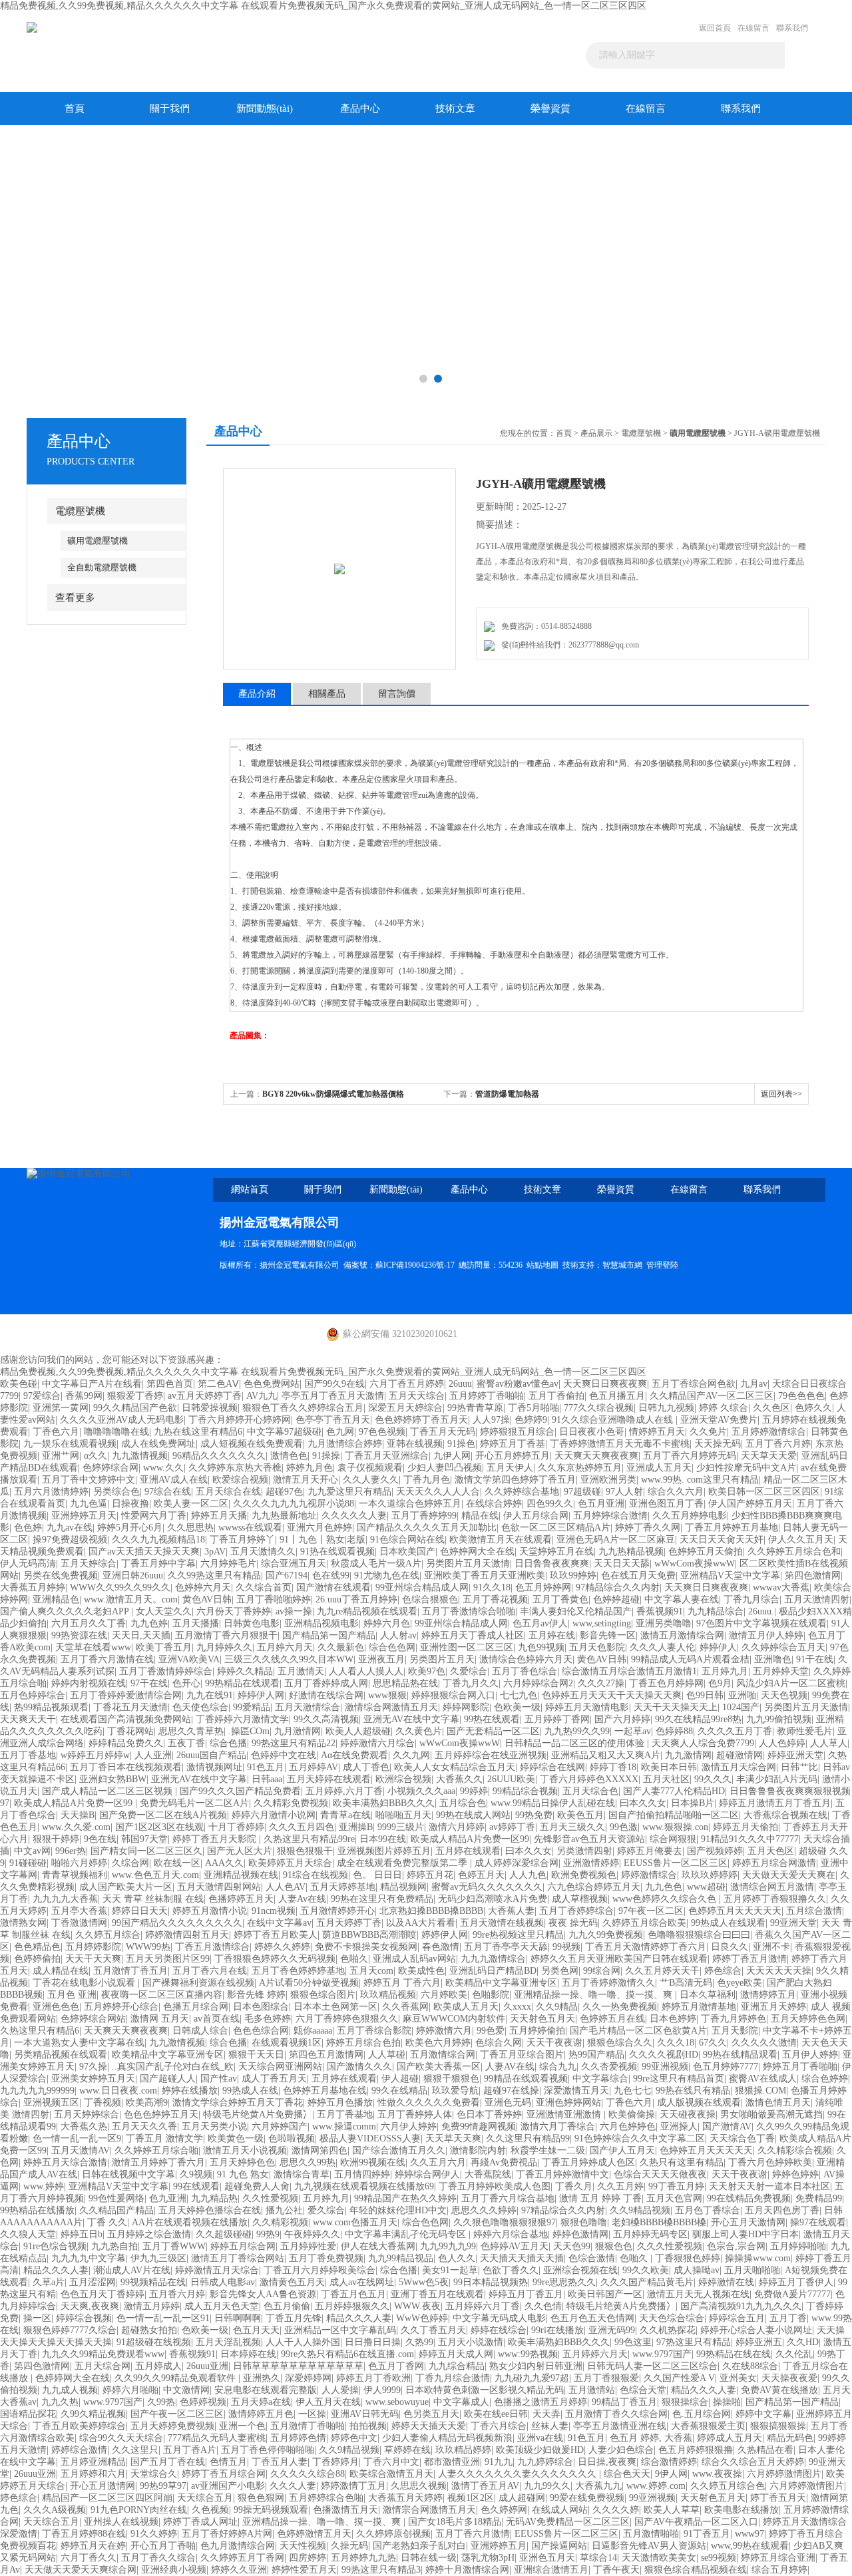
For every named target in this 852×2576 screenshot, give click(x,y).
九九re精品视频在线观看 (367, 1611)
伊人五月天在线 (328, 2402)
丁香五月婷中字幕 (158, 1564)
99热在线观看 (492, 1719)
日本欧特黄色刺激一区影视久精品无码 (485, 2390)
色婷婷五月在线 (612, 2019)
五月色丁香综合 (708, 2210)
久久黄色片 (419, 1731)
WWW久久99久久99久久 (120, 1587)
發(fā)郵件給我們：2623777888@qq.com (568, 645)
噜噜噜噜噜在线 (116, 1432)
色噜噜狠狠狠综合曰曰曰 (699, 1935)
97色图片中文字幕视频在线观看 (761, 1623)
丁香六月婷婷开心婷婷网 (240, 1420)
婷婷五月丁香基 (513, 1444)
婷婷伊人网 (261, 1695)
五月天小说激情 (471, 2342)
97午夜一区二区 (651, 1911)
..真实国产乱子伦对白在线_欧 (173, 2067)
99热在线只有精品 (693, 2091)
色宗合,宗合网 (736, 2246)
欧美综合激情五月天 (391, 2474)
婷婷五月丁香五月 (526, 2294)
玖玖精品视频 (388, 1995)
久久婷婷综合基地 (522, 1492)
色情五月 (228, 2462)
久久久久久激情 (764, 2043)
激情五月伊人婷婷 (766, 1635)
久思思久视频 (419, 2486)
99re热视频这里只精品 (518, 1935)
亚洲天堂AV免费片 (719, 1420)
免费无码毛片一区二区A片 (194, 1803)
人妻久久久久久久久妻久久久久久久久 (519, 2474)
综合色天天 (627, 2474)
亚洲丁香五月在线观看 (437, 2294)
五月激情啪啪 (651, 2534)
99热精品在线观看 (242, 1683)
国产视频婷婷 (715, 1851)
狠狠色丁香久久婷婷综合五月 (303, 1408)
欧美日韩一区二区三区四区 (764, 1492)
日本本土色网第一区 (335, 2007)
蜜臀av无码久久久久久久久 (487, 1887)
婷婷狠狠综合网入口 (453, 1695)
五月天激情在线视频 (502, 1923)
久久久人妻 (293, 2486)
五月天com (371, 1971)
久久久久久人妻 (354, 1516)
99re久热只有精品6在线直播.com (347, 2354)
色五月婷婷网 (543, 1587)
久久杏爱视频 (609, 2067)
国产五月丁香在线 (168, 2462)
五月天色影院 (597, 1647)
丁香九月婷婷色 (734, 2019)
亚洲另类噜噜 (664, 1623)
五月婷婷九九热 (363, 2558)
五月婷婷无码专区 (650, 2234)
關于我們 (170, 108)
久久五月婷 (620, 2186)
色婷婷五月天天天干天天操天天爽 (612, 1695)
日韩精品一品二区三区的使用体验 (576, 1743)
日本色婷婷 (673, 2019)
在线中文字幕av (279, 1923)
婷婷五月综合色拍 (363, 2043)
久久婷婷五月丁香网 (242, 2558)
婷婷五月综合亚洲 (778, 2558)
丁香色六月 (56, 1432)
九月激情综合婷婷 (345, 1444)
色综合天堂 (643, 2390)
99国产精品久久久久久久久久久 (177, 1923)
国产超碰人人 (168, 2079)
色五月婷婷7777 (726, 2067)
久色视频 (210, 2510)
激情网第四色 (319, 2150)
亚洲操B (356, 1827)
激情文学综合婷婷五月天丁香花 (238, 2103)
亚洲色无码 (508, 2103)
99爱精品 (252, 1707)
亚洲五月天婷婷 (773, 2007)
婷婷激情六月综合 (377, 1743)
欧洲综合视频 (403, 1779)
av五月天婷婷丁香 (205, 1396)
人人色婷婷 (782, 1743)
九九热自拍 (114, 2246)
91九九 (499, 2462)
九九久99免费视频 (606, 1935)
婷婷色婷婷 (795, 2174)
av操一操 (294, 1611)
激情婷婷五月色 (261, 2414)
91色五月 (266, 1767)
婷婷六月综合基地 (511, 2234)
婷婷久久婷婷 (282, 1947)
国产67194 (287, 1575)
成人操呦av (697, 2270)
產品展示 (596, 433)
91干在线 (815, 1659)
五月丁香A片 (190, 2450)
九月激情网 (298, 1731)
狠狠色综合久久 (620, 2043)
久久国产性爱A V (679, 2378)
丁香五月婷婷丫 (242, 1540)
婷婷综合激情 (79, 2450)
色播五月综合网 (196, 2007)
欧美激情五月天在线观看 (501, 1540)
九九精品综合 (716, 1611)
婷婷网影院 (466, 1707)
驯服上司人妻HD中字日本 (745, 2234)
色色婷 (28, 1528)
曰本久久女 (643, 1803)
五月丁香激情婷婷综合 (166, 1671)
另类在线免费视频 (61, 1575)
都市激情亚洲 (452, 2462)
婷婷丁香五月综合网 (224, 2474)
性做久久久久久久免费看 (429, 2103)
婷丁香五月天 (778, 2498)
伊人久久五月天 (801, 1540)
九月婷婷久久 (224, 1647)
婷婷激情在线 (726, 2282)
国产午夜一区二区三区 (177, 2414)
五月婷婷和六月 (93, 2474)
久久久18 (676, 2043)
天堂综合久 (154, 2474)
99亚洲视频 (665, 2067)
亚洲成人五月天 (659, 1468)
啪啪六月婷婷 (79, 1863)
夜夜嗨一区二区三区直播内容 (162, 1995)
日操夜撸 (130, 1504)
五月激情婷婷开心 (337, 1911)
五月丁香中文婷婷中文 (89, 1480)
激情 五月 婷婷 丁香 (600, 2198)
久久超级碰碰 (224, 2234)
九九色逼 (89, 1504)
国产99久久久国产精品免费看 (240, 1791)
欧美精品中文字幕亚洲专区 (501, 1983)
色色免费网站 (272, 1384)
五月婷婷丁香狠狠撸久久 (775, 1899)
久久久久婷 (616, 2510)
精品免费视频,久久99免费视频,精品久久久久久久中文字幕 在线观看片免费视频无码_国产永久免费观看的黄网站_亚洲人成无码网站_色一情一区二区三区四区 (323, 6)
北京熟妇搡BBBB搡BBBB (431, 1911)
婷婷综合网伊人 (427, 2174)
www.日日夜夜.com (118, 2091)
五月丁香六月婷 (778, 1444)
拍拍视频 (368, 2426)
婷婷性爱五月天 (304, 2570)
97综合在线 (168, 1492)
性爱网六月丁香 (154, 1516)
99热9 (268, 2234)
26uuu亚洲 (207, 2366)
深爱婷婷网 (308, 2378)
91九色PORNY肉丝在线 (139, 2510)
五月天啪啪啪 (752, 2270)
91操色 (461, 1444)
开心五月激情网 (103, 2486)
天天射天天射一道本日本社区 (769, 2186)
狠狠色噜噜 (584, 2222)
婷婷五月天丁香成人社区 (473, 1635)
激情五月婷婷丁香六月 (158, 2162)
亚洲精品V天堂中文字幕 (730, 1575)
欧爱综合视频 (240, 1480)
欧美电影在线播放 (742, 2510)
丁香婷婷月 (335, 2462)
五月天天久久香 (144, 2126)
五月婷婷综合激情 (610, 1516)
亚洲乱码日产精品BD (493, 1971)
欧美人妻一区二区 (191, 1504)
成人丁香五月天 (274, 2079)
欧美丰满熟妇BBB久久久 (384, 1803)
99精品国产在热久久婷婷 (405, 2198)
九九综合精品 (457, 2366)
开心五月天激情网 (748, 2222)
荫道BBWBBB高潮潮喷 (369, 1935)
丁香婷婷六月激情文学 (242, 1719)
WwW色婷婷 (422, 2318)
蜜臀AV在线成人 (763, 2079)
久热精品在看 (765, 2450)
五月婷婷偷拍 (537, 2031)
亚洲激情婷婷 (591, 1863)
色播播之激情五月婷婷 (540, 2402)
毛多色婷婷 (268, 2019)
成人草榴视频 (580, 1899)
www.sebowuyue (397, 2402)
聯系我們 (792, 28)
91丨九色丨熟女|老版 (322, 1540)
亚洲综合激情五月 (551, 2570)
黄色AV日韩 (207, 1599)
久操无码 (349, 2546)
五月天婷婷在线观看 (329, 1779)
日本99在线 (383, 1839)
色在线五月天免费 (638, 1575)
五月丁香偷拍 (556, 1396)
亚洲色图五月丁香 (666, 1504)
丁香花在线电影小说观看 (85, 1983)
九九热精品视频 (631, 1552)
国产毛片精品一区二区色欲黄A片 (638, 2031)
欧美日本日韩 (669, 1767)
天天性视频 (303, 2546)
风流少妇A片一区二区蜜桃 (791, 1683)
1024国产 (741, 1707)
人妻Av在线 (302, 1899)
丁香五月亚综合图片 (522, 2055)
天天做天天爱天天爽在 (789, 1875)
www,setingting (602, 1623)
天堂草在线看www (93, 1647)
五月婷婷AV (314, 1767)
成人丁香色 (366, 1767)
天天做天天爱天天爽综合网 (81, 2570)
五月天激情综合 (308, 1707)
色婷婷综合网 (110, 1468)
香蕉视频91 (660, 1611)
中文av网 (32, 1851)
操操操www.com (758, 2258)
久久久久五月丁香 (735, 1731)
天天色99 (572, 2246)
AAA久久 (224, 1863)
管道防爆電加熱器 (507, 1094)
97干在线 (149, 1683)
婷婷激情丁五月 (353, 2486)
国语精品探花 (28, 2414)
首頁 (75, 108)
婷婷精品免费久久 (126, 1743)
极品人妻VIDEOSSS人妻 (370, 2138)
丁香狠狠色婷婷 (688, 2258)
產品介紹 (257, 694)
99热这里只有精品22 (294, 1743)
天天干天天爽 (93, 1959)
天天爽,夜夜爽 (90, 2306)
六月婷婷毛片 (228, 1564)
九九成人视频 (70, 2390)
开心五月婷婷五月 (513, 1456)
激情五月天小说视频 (245, 2150)
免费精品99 (819, 2198)
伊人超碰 (400, 2079)
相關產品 (327, 694)
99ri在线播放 (557, 2330)
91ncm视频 (274, 1911)
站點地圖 (542, 1265)
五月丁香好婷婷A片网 (227, 2534)
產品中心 (360, 108)
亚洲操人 (679, 2126)
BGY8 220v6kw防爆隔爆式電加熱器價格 (333, 1094)
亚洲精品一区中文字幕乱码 (340, 2330)
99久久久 (713, 1779)
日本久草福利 (708, 1995)
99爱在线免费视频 (587, 2498)
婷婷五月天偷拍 (745, 1827)
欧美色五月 (580, 1815)
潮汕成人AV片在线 (132, 2270)
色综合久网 (499, 2043)
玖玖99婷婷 (573, 1575)
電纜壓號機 (80, 511)
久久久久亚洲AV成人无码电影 (122, 1420)
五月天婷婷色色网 (808, 2019)
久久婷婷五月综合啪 (156, 2150)
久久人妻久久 (371, 1480)
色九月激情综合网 (238, 2546)
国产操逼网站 (559, 2546)
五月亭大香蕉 (79, 1911)
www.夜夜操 (717, 2474)
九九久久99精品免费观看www (103, 2354)
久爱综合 (469, 1671)
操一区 (37, 2318)
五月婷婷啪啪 (798, 2246)
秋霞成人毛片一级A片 (376, 1564)
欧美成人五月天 (466, 2007)
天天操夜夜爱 (789, 2378)
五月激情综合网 (443, 2055)
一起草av (633, 1731)
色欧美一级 (517, 1707)
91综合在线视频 (316, 1875)
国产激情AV (727, 2126)
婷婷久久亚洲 (239, 2570)
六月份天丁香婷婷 (234, 1611)
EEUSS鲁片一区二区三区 (676, 1863)
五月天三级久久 (572, 1827)
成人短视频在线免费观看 (252, 1444)
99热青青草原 (475, 1408)
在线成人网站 (560, 2510)
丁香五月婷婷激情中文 (562, 2174)
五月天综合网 (103, 2366)
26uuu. (761, 1611)
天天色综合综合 (672, 2318)
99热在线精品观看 (740, 2055)
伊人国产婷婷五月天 (750, 1504)
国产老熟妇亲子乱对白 (419, 2546)
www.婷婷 (44, 2186)
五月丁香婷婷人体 (415, 2115)
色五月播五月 (617, 1396)
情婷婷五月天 (657, 1432)
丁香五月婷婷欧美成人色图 (495, 2186)
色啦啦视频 (292, 2138)
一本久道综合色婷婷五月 (410, 1504)
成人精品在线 (61, 1971)
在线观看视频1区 (287, 2043)
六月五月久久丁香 (89, 1623)
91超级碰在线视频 (154, 2342)
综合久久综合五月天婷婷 (753, 2462)
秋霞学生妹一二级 (548, 2150)
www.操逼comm (344, 2126)
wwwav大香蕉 (781, 1587)
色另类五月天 (431, 2414)
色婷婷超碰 (616, 1599)
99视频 (566, 1947)
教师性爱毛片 (805, 1731)
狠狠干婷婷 (56, 1839)
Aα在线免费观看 (354, 1755)
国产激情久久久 (359, 2067)
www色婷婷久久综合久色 (666, 1899)
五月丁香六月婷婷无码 (690, 1456)
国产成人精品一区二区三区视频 (108, 1791)
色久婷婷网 (504, 2510)
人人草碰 (387, 2055)
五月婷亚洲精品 (93, 2462)
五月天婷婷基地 (343, 1887)
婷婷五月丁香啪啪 (800, 2067)
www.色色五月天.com (155, 1875)
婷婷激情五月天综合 (217, 2270)
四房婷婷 (308, 2558)
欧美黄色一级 (236, 2138)
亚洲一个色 (242, 2426)
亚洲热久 (262, 2378)
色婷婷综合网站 (93, 2019)
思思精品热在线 (405, 1683)
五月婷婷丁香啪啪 (487, 1396)
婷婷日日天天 (140, 1911)
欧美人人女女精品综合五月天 (455, 1767)
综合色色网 (392, 1647)
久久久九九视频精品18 (158, 1540)
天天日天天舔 (622, 1564)
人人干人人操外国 (303, 2342)
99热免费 (534, 1815)
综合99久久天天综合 (121, 2438)
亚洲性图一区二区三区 (467, 1647)
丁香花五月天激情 (130, 1707)
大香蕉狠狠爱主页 (708, 2426)
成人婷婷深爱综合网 (517, 1863)
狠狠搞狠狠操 (778, 2426)
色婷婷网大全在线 (477, 1552)
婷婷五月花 (430, 1875)
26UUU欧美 (511, 1779)
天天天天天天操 (779, 1971)
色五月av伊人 (540, 1623)
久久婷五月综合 (108, 1935)
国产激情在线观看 (333, 1587)
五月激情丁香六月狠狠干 (226, 1635)
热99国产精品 (596, 2055)
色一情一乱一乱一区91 (163, 2318)
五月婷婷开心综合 (121, 2007)
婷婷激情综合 (649, 1875)
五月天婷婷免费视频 (172, 2426)
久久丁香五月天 (433, 2330)
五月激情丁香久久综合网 (616, 2414)
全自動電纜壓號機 (102, 567)
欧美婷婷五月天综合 (290, 1863)
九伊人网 (452, 1456)
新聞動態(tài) (265, 108)
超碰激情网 (740, 1755)
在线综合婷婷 (494, 1504)
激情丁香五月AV (485, 2486)
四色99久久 (550, 1504)
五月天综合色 (590, 1791)
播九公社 (284, 2210)
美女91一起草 (450, 2270)
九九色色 (664, 1887)
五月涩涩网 (93, 2282)
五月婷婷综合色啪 (326, 2498)
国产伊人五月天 (622, 2150)
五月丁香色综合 (525, 1671)
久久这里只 (135, 2450)
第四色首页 (170, 1384)
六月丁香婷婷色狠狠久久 (347, 2019)
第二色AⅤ (218, 1384)
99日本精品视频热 (491, 2282)
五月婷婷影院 (93, 1947)
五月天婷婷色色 (242, 2162)
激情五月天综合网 (739, 1767)
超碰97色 (284, 1492)
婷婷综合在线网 (552, 1767)
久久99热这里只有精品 (214, 1575)
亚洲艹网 (61, 1456)
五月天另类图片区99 (168, 1959)
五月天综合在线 (228, 1492)
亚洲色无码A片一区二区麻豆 (616, 1540)
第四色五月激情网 (326, 2055)
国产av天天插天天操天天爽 (144, 1552)
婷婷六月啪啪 (130, 2390)
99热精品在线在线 (734, 2354)
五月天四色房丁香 (782, 2210)
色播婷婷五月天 (241, 1899)
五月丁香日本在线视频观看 (126, 1767)
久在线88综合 (750, 2366)
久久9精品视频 (640, 2210)
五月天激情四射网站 (219, 1887)
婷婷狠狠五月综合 (517, 1432)
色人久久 (457, 2258)
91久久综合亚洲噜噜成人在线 (614, 1420)
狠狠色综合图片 (323, 1995)
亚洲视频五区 (51, 2103)
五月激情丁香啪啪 (308, 2426)
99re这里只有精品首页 (679, 2079)
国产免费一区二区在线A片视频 (163, 1815)
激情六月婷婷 (457, 1827)
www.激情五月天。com (131, 1599)
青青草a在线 (345, 1815)
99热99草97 (163, 2486)
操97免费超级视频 (70, 1540)
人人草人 (829, 1743)
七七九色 (519, 1695)
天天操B (78, 1815)
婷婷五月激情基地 (699, 2007)
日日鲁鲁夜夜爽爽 (552, 1564)
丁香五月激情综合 (212, 1947)
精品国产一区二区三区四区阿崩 (107, 2498)
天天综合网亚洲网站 (280, 2067)
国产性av (219, 2079)
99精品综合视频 (525, 1791)
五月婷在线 (552, 1635)
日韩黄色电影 (252, 1623)
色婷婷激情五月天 (314, 2534)
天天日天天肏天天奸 (722, 1540)
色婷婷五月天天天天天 (735, 1911)
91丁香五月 (707, 2534)
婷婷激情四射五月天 (187, 1935)
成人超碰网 (522, 2498)
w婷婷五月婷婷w (95, 1755)
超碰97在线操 (511, 2091)
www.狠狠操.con (675, 1827)
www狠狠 (387, 1695)
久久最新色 (341, 1647)
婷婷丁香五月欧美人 (276, 1935)
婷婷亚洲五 (759, 2342)
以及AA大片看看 (421, 1923)
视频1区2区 (471, 2498)
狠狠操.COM (760, 2091)
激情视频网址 (214, 1767)
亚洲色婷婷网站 (568, 2103)
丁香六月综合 (499, 2426)
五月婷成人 (158, 2366)
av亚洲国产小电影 (228, 2486)
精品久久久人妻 (56, 2270)
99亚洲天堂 (793, 1923)
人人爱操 (340, 2390)
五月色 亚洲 (72, 1995)
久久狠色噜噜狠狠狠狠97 (505, 2222)
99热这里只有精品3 (381, 2570)
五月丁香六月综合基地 (508, 2198)
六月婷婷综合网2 (538, 1683)
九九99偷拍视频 (779, 1719)
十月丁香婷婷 (236, 1827)
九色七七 (632, 2091)
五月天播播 (196, 1623)
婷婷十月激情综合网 (467, 2570)
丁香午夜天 (616, 2570)
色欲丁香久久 (511, 2270)
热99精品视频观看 (51, 1707)
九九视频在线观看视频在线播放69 (364, 2186)
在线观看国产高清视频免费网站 (126, 1719)
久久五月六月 (438, 2162)
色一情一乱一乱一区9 (77, 2138)
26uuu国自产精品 (211, 1755)
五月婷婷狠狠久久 (352, 2306)
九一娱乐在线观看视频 (70, 1444)
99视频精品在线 (153, 2282)
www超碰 (706, 1887)
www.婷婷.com (656, 2486)
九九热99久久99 (577, 1731)
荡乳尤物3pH (488, 2558)
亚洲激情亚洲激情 (565, 2115)
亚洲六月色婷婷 (319, 1528)
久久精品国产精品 (116, 2210)
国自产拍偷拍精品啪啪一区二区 (674, 1815)
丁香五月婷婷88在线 (84, 2534)
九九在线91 (210, 1695)
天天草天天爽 (453, 2138)
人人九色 (528, 1875)
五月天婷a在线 (261, 2402)
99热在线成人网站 (473, 1815)
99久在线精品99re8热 (698, 1719)
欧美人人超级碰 (358, 1731)
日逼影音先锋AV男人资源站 (649, 2546)
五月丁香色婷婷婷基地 (298, 1971)
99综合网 (602, 1971)
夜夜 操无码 (573, 1923)
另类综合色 (116, 1492)
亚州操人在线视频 (121, 2522)
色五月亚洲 (601, 1504)
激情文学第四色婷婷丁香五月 (515, 1480)
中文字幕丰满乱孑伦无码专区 (407, 2234)
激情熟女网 (23, 1923)
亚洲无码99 (612, 2330)
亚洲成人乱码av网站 (414, 1959)
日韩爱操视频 (210, 1408)
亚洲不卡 (771, 1947)
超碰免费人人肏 (257, 2186)
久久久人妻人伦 (662, 1647)
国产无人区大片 (240, 1851)
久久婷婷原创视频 (393, 2534)
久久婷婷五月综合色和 (794, 1552)
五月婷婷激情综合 (769, 1432)
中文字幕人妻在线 (682, 1599)
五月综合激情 (814, 1911)
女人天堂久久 (164, 1611)
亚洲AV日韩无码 (365, 2414)
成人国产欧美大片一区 (126, 1887)
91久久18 (492, 1587)
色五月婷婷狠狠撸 (696, 2450)
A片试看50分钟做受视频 (309, 1983)
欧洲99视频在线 (373, 2162)
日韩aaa (267, 1779)
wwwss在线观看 (250, 1528)
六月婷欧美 (444, 1995)
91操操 (326, 1456)
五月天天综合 (417, 1396)
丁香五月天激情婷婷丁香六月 (646, 1947)
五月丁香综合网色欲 (694, 1384)
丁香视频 (103, 2103)
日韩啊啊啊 (238, 2318)
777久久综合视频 (599, 1408)
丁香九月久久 (471, 1683)
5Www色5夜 (424, 2282)
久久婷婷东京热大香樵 (235, 1468)
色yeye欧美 (740, 1983)
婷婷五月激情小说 (210, 1911)
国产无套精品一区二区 (493, 1731)
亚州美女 (738, 2378)
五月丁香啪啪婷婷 (274, 1599)
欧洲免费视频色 (584, 1875)
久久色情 (543, 2306)
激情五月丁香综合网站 (238, 2258)
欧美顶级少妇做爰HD (540, 2450)
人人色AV (286, 1887)
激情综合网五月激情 (772, 1887)
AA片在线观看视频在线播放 (190, 2222)
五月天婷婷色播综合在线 (210, 2210)
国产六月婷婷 (622, 1719)
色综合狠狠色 (430, 1599)
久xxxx (517, 2007)
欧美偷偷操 (632, 2115)
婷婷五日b (82, 2234)
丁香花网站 (130, 1731)
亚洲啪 (742, 1695)
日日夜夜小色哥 (592, 1432)
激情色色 (289, 1456)
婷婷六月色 (387, 1623)
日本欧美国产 (407, 1552)
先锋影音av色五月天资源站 (589, 1839)
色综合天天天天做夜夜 (660, 2174)
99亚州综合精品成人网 (422, 1587)
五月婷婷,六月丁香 (344, 1791)
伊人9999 (382, 2390)
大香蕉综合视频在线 (785, 1815)
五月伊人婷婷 (810, 2055)
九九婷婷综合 (545, 2462)
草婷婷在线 (407, 2450)
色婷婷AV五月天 (515, 2246)
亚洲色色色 (56, 2007)
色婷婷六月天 (203, 1587)
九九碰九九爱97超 (532, 2378)
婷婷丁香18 (613, 1767)
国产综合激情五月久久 (399, 2150)
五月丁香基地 (28, 1755)
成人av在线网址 (362, 2282)
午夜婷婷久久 (312, 2234)
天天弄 (546, 2414)
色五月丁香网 (396, 2366)
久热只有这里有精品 (682, 2162)
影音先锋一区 (608, 1635)
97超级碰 (582, 1492)
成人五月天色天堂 (222, 2306)
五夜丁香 (186, 1743)
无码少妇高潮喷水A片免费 (493, 1899)
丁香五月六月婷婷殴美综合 (319, 2270)
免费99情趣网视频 (479, 2126)
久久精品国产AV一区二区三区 (712, 1396)
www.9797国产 (662, 2354)
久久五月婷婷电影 (690, 1516)
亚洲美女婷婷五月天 (93, 2079)
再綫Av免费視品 (504, 2162)
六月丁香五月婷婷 (407, 1384)
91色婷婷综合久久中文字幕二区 (640, 2138)
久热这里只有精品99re (309, 1839)
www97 (749, 2534)
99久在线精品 (399, 2091)
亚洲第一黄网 (61, 1408)
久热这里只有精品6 (40, 2031)
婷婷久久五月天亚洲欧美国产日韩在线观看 (619, 1959)
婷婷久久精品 (245, 1671)
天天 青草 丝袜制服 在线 (153, 1899)
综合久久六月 (676, 1492)
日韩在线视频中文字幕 (128, 2174)
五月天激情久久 (263, 1552)
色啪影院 (491, 1995)
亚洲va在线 (540, 2438)
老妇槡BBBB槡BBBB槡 (659, 2222)
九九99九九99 (448, 2246)
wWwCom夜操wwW (695, 1564)
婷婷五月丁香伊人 (796, 2282)
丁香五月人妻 (280, 2462)
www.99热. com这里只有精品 (700, 1480)
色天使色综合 (200, 1707)
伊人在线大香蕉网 (378, 2246)
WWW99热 (148, 1947)
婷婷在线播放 (190, 2091)
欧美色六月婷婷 (438, 2043)
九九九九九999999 (37, 2091)
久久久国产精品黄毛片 (647, 2282)
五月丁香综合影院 (374, 2031)
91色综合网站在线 (407, 1540)
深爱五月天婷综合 (405, 1408)
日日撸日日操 (373, 2342)
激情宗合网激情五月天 (429, 2510)
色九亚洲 (168, 2198)
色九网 (340, 1432)
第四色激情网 (813, 1575)
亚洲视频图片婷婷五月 (384, 1851)
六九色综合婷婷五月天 (594, 1887)
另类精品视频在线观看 (61, 2055)
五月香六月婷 (177, 2294)
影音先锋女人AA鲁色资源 (263, 2294)
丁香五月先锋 (294, 2318)
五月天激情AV (81, 2150)
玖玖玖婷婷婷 (710, 1875)
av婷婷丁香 (512, 1827)
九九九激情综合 (493, 1959)
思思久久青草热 (191, 1731)
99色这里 (633, 2342)
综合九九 (558, 2067)
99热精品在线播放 (37, 2210)
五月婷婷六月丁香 (483, 2306)
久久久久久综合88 (308, 2474)
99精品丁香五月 (624, 2402)
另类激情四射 (584, 1851)
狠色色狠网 (261, 2498)
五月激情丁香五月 (130, 1971)
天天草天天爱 (769, 1456)
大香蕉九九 (598, 2486)
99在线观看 (196, 2186)
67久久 (713, 2043)
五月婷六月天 (285, 1647)
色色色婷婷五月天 (161, 2115)
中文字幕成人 (461, 2402)
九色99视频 (541, 1647)
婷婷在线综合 (499, 2330)
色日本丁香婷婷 (489, 2115)
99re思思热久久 (564, 2282)
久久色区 (771, 1408)
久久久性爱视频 (670, 2246)
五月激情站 (592, 2390)
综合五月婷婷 (779, 2570)
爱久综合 (326, 2210)
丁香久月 (574, 2186)
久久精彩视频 (280, 2222)
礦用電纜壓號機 (98, 541)
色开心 (186, 1683)
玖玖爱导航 (455, 2091)
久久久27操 (601, 1683)
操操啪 (727, 2402)
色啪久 (354, 1959)
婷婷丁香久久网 (648, 1528)
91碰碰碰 (28, 1863)
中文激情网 (186, 2390)
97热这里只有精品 (694, 2342)
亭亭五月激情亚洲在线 (620, 2426)
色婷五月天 (481, 1875)
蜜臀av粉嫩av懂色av (518, 1384)
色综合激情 (592, 2258)
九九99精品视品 (401, 2258)
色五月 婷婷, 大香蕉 (651, 2438)
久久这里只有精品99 (528, 2138)
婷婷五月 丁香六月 (402, 1983)
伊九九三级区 (158, 2258)
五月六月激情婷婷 (51, 1492)
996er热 (71, 1851)
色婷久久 (813, 1408)
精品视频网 (403, 1887)
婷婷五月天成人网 (456, 2354)
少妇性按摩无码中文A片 (746, 1468)
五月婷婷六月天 (595, 2354)
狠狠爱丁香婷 (135, 1396)
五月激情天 (301, 1671)
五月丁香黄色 (560, 1599)
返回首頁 (715, 28)
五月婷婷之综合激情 (149, 2234)
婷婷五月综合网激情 (774, 1863)
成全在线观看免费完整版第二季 (403, 1863)
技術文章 (455, 108)
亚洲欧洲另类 (608, 1480)
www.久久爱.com (76, 1827)
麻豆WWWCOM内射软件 (454, 2019)
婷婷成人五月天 (730, 2438)
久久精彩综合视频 (795, 2150)
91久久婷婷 (154, 2534)
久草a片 (49, 2282)
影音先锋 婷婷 (256, 1995)
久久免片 (708, 1432)
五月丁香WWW (174, 2246)
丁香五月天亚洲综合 (387, 1456)
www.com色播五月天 (355, 2222)
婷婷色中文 (354, 2438)
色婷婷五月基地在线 (325, 2091)
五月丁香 (788, 2318)
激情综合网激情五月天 (391, 1707)
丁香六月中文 (391, 2462)
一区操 (312, 2414)
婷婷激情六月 (444, 2031)
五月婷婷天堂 (781, 1671)
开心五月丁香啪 (163, 2546)
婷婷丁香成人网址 (200, 2522)
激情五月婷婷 (152, 2306)
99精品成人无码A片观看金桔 (690, 1659)
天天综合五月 (205, 2498)
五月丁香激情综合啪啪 (469, 1611)
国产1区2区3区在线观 (159, 1827)
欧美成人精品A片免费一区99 (75, 1803)
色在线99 (331, 1575)
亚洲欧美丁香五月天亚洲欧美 (485, 1575)
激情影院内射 (478, 2150)
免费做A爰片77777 (792, 2294)
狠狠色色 (614, 2246)
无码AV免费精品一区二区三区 (568, 2522)
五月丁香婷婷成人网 (326, 1683)
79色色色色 (801, 1396)
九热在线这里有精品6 (198, 1432)
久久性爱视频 (270, 2198)
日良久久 (730, 1947)
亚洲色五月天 (547, 2558)
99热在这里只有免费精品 (382, 1899)
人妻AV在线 (510, 2067)
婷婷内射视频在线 (89, 1683)
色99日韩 (705, 1695)
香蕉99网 (84, 1396)
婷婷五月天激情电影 (587, 1707)
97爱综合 (42, 1396)
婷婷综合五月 (737, 2318)
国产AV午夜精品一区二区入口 (696, 2522)
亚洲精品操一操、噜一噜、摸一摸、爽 (594, 1995)
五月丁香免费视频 (326, 2258)
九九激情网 (688, 1755)
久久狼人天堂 (28, 2234)
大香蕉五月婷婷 (33, 1587)
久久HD (803, 2342)
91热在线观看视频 (337, 1552)
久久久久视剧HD (664, 2055)
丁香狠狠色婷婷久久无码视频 (275, 1959)
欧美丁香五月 (164, 1647)
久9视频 (196, 2174)
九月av (754, 1384)
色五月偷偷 (287, 2306)
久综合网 (130, 1863)
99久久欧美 (646, 2270)
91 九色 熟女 (243, 2174)
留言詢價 (397, 694)
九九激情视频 (140, 1456)
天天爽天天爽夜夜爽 (596, 1456)
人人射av (398, 1635)
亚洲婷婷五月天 (84, 1516)
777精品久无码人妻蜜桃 (217, 2438)
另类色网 (560, 1971)
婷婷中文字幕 (763, 2414)
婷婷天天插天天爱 (429, 2426)
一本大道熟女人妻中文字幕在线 (79, 2043)
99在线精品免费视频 (749, 2198)
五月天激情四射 (817, 1599)
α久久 (96, 1456)
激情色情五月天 (778, 2103)
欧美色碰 (19, 1384)
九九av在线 (70, 1528)
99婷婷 (474, 1791)
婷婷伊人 (718, 1647)
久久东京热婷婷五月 (580, 1468)
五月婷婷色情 (298, 2438)
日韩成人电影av (223, 2282)
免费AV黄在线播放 (779, 2390)
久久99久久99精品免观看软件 (176, 2378)
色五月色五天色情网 (592, 2318)
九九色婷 (149, 1623)
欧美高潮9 (147, 2103)
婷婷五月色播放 (340, 2103)
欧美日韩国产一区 (605, 2294)
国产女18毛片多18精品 (455, 2522)
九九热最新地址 (284, 1516)
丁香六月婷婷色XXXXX (589, 1779)
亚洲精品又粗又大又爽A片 (606, 1755)
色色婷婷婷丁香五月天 (421, 1420)
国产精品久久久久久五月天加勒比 (427, 1528)
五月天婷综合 (89, 1564)
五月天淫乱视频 (228, 2342)
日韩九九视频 (666, 1408)
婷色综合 (723, 1971)
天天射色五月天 (542, 2019)
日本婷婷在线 (248, 2354)
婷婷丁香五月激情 (749, 1959)
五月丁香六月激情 (473, 2534)
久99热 (161, 2402)
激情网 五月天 (160, 2019)
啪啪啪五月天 (403, 1815)
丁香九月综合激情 (453, 2378)
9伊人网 (671, 2474)
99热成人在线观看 (728, 1923)
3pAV (215, 1552)
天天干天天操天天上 (676, 1707)
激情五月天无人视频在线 (698, 2294)
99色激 (624, 1827)
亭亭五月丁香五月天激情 (333, 1396)
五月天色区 (771, 1851)
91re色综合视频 (55, 2246)
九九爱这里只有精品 (349, 1492)
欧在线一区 (177, 1863)
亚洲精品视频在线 (241, 1875)
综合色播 (228, 1743)
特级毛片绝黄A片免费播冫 (258, 2115)
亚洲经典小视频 (174, 2570)
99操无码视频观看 (271, 2510)
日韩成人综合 (200, 2031)
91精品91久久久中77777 (750, 1839)
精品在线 (480, 1516)
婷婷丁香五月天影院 (216, 1839)
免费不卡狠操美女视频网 (366, 1947)
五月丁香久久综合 (158, 2558)
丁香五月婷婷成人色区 (588, 2162)
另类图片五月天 (442, 1659)
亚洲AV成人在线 (174, 1480)
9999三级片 (401, 1827)
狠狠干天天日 (256, 2055)
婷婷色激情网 (580, 2234)
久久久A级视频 (55, 2510)
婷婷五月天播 (219, 1516)
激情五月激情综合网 (682, 1635)
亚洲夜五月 (381, 1659)
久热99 (419, 2342)
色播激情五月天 (345, 2510)
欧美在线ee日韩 (496, 2414)
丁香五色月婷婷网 (666, 1683)
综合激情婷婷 (669, 2462)
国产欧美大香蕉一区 (439, 2067)
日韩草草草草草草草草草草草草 (298, 2366)
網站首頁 (250, 1190)
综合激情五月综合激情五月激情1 (629, 1671)
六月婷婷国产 (280, 2126)
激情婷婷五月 (768, 1995)
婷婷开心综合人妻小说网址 (756, 2330)
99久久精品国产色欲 (135, 1408)
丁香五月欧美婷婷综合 (79, 2426)
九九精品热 (214, 2198)
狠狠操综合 (685, 2402)
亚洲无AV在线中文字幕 (411, 1719)
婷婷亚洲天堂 (795, 1755)
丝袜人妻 (550, 2426)
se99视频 (719, 2558)
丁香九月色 (427, 1480)
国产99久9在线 (334, 1384)
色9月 (720, 1683)
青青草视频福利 (75, 1875)
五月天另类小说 (214, 2126)
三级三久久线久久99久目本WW (289, 1659)
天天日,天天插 (141, 1635)
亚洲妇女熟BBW (113, 1779)
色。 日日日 (377, 1875)
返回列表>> (781, 1094)
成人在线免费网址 (158, 1444)
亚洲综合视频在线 (580, 2270)
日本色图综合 (261, 2007)
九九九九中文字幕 (89, 2258)
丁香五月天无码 (443, 1432)
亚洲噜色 (773, 1659)
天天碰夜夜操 (688, 2115)
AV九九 (262, 1396)
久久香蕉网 (405, 2007)
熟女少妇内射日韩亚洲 (536, 2366)
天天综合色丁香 (742, 2138)
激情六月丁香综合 (558, 2126)
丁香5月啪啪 (533, 1408)
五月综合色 (463, 1803)
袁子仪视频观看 (370, 1468)
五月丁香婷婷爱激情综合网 (126, 1695)
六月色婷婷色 (628, 2126)
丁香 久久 (107, 2222)
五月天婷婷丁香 (349, 1923)
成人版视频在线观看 (699, 2103)
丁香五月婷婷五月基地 (732, 1528)
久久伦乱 (794, 2354)
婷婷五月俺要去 (650, 1851)
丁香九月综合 (751, 1599)
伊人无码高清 (28, 1564)
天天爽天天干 (28, 1719)
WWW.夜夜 (417, 2306)
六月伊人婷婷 (409, 2126)
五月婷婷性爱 (308, 2246)
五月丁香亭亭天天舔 (506, 1947)
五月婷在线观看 (468, 1851)
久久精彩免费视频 (291, 1803)
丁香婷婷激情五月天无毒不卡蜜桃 (620, 1444)
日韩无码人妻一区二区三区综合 (652, 2366)
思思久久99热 (308, 2162)
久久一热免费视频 (620, 2007)
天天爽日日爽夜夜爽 (605, 1384)
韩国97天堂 (144, 1839)
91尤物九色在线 (387, 1575)
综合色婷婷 (825, 2079)
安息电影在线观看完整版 (266, 2390)
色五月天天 (256, 2330)
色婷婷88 (674, 1731)
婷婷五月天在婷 (93, 2546)
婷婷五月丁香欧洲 (373, 2378)
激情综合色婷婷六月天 (526, 1659)
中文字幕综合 (600, 2079)
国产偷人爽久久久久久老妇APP (66, 1611)
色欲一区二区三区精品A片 (556, 1528)
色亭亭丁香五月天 (333, 1420)
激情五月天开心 (306, 1480)
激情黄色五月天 (292, 2282)
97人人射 (624, 1492)
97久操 (93, 2067)
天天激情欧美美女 (659, 2558)
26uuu (460, 1384)
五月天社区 (666, 1779)
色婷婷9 (531, 1420)
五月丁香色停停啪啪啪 (268, 2450)
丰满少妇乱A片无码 (777, 1779)
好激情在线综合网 (326, 1695)
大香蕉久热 (84, 2126)
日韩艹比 (799, 1767)
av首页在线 (217, 2019)
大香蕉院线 (488, 2174)
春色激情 (441, 1947)
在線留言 (753, 28)
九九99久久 (547, 2486)
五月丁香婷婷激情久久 (608, 1983)
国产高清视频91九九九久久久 (741, 2306)
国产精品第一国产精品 (329, 1635)
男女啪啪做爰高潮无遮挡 (771, 2115)
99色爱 (491, 2031)
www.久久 (163, 1468)
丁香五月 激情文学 (164, 2138)
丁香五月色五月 (353, 2294)
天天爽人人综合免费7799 (703, 1743)
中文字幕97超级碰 (284, 1432)
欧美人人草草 (672, 2510)
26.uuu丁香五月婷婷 (356, 1599)
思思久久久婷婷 (484, 2210)
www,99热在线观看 (750, 2546)
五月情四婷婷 (362, 2174)
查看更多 (75, 598)
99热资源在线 (79, 1635)
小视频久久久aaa (421, 1791)
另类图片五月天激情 (468, 1564)
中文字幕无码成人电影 (499, 2318)
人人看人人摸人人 (366, 1671)
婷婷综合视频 (84, 2318)
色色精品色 (37, 1947)
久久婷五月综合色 (728, 2486)
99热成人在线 (250, 2091)
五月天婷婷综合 (87, 2115)
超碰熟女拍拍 (149, 2330)
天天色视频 (784, 1695)
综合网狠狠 (673, 1839)
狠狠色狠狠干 (305, 1851)
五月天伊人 (510, 1468)
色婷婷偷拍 (37, 1959)
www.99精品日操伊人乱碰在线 (553, 1803)
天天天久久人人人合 (438, 1492)
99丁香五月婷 (676, 2186)
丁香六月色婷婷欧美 (770, 2162)
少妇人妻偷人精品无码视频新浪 (447, 2438)
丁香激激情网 (79, 1923)
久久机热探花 (668, 2330)
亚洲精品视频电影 (321, 1623)
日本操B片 (693, 1803)
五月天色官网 (674, 2198)
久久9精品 (557, 2007)
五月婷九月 (725, 1671)
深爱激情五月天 (576, 2091)
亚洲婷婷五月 (499, 2546)
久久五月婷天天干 (662, 1971)
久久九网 (411, 1755)
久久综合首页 (264, 1587)
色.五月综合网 (702, 2414)
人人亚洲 (153, 1755)
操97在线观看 (818, 2222)
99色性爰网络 (116, 2198)
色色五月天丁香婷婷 (103, 2294)
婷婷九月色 (310, 1468)
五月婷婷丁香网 (557, 1719)
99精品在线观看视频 (526, 2079)
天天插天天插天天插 (522, 2258)
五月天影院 (735, 2031)
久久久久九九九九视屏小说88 (294, 1504)
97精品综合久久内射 (618, 1587)
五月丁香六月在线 (210, 1971)
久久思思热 (190, 1528)
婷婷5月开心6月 (130, 1528)
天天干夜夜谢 (554, 2043)
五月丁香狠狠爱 (606, 2378)
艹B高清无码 (686, 1983)
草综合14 (598, 2558)
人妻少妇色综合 (621, 2450)
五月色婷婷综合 (33, 1695)
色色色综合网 (261, 2031)
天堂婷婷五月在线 (556, 1552)
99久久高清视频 (326, 1719)
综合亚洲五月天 (294, 1564)
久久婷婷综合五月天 (783, 1647)
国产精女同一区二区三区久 (146, 1851)
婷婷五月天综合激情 (65, 2162)
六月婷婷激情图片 (784, 2474)
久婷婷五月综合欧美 (644, 1923)
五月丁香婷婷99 (424, 1516)
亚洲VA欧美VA (189, 1659)
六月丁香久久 (89, 2558)
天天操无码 (718, 1444)
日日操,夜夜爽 (607, 2462)
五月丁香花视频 (495, 1599)
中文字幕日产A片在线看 (92, 1384)
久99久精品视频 (93, 2414)
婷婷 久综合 (724, 1408)
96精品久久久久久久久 (219, 1456)
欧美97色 (427, 1671)
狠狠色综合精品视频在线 (696, 2570)
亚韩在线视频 (415, 1444)
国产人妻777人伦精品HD (674, 1791)
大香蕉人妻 (511, 1911)
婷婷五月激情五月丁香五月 (775, 1803)
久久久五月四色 (302, 1827)
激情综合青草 (302, 2174)
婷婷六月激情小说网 (274, 1815)
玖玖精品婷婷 (463, 2450)
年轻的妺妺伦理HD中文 (398, 2210)
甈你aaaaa (313, 2031)
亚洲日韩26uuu (133, 1575)
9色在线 (100, 1839)
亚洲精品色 (56, 1599)
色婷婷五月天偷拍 (706, 1552)
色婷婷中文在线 (284, 1755)
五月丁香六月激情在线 (107, 1659)
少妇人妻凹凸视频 (445, 1468)
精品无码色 (790, 2438)
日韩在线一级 (429, 2558)
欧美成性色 (421, 1971)
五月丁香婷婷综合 (576, 1911)
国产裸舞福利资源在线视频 (198, 1983)
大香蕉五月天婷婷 (405, 2498)
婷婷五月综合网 (243, 2246)
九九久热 (60, 2402)
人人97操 (491, 1420)
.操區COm (249, 1731)
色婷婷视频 (203, 2402)
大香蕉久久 (459, 1779)
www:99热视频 (528, 2354)
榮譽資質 (550, 108)
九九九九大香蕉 (65, 1899)
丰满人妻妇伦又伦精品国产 (576, 1611)
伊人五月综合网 (536, 1516)
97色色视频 (382, 1432)
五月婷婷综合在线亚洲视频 (491, 1755)
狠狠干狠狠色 (451, 2079)
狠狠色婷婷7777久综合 (70, 2330)
